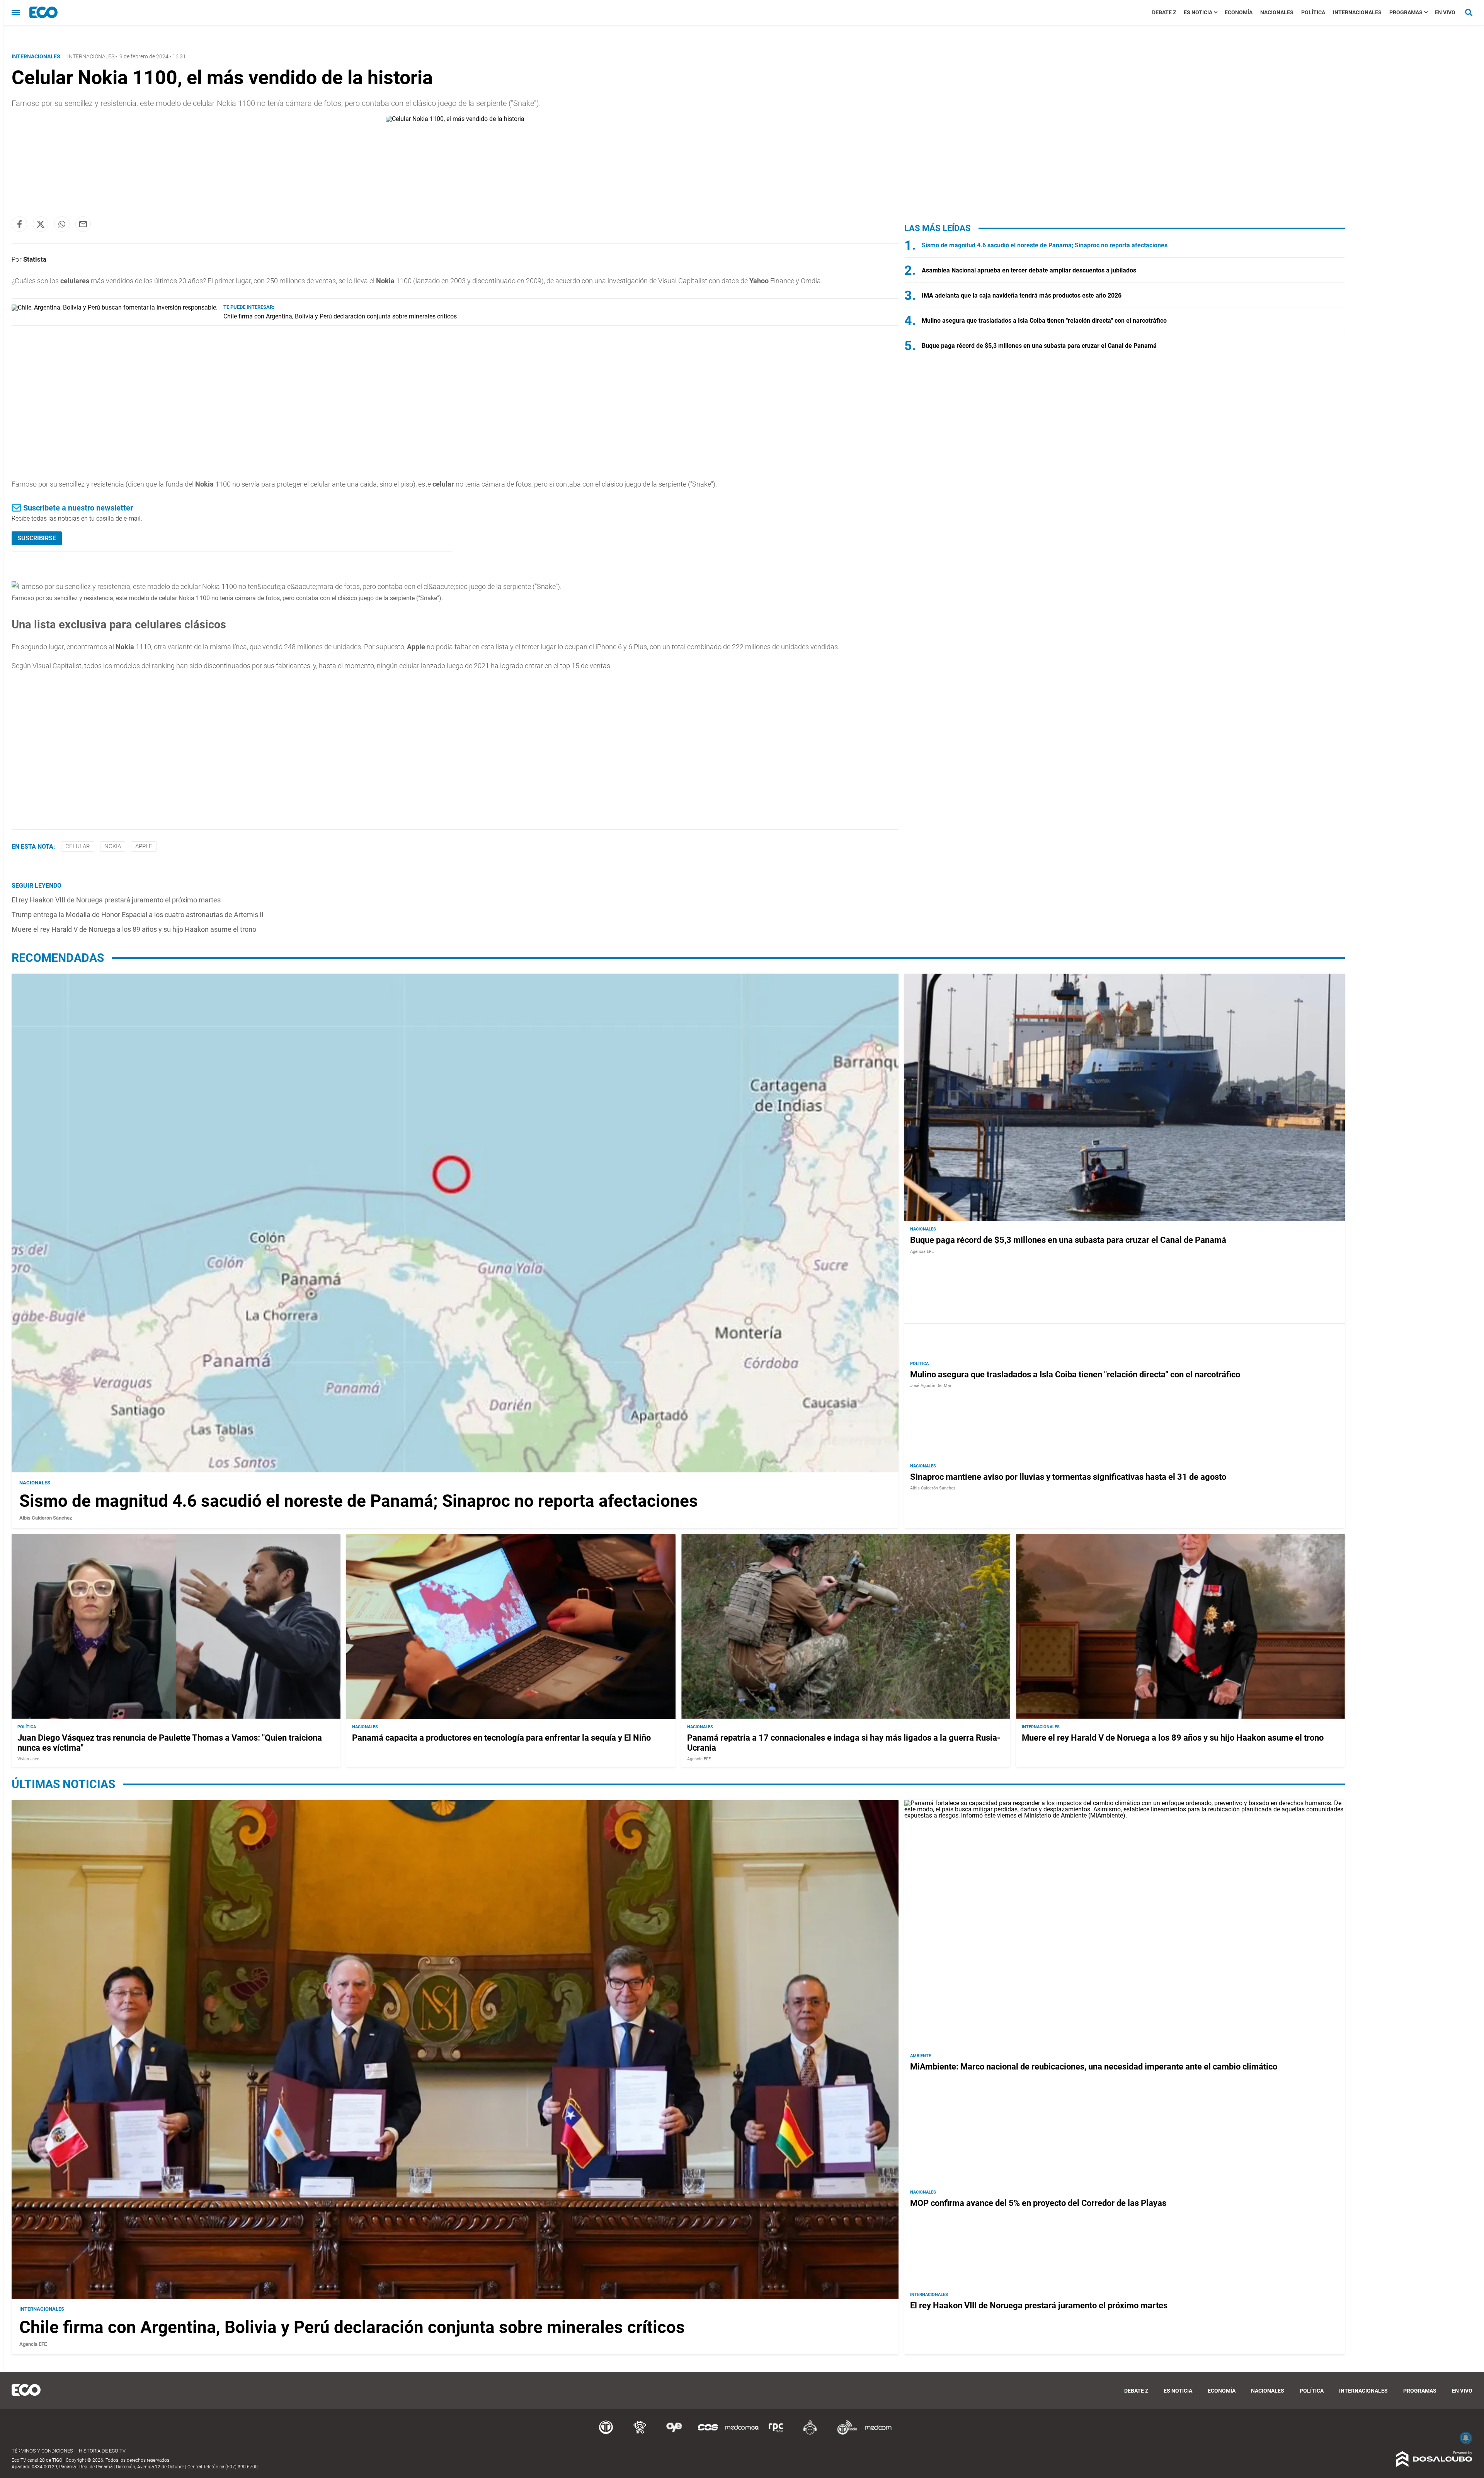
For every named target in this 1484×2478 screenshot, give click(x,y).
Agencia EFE (922, 1252)
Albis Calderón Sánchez (46, 1518)
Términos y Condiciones (42, 2451)
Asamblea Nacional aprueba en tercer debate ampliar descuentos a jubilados (1029, 270)
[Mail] (83, 224)
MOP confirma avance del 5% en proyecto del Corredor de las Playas (1038, 2203)
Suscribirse (37, 538)
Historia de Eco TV (102, 2451)
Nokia (113, 846)
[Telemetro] (606, 2433)
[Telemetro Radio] (844, 2433)
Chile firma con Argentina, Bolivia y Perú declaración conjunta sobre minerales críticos (340, 316)
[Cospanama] (708, 2433)
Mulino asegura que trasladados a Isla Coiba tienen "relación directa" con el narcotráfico (1044, 321)
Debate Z (1164, 12)
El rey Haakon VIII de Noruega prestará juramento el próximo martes (116, 900)
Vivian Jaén (28, 1759)
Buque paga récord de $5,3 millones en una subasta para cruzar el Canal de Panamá (1039, 346)
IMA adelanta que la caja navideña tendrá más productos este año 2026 (1022, 295)
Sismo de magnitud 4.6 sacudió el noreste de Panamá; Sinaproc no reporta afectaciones (1045, 245)
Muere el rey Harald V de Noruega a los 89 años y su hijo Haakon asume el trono (134, 929)
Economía (1239, 12)
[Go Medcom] (742, 2433)
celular (78, 846)
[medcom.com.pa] (878, 2433)
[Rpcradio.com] (776, 2433)
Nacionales (1277, 12)
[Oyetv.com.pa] (674, 2433)
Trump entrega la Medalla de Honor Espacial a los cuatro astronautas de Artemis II (138, 915)
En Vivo (1445, 12)
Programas (1406, 12)
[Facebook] (19, 224)
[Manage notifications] (1466, 2438)
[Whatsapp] (62, 224)
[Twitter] (41, 224)
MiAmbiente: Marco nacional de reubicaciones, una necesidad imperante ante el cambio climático (1094, 2067)
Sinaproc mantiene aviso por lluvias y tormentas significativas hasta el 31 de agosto (1068, 1477)
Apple (144, 846)
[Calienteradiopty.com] (810, 2433)
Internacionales (1357, 12)
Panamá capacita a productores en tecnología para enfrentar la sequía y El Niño (501, 1738)
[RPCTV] (640, 2433)
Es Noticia (1198, 12)
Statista (35, 259)
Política (1313, 12)
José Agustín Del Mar (931, 1386)
